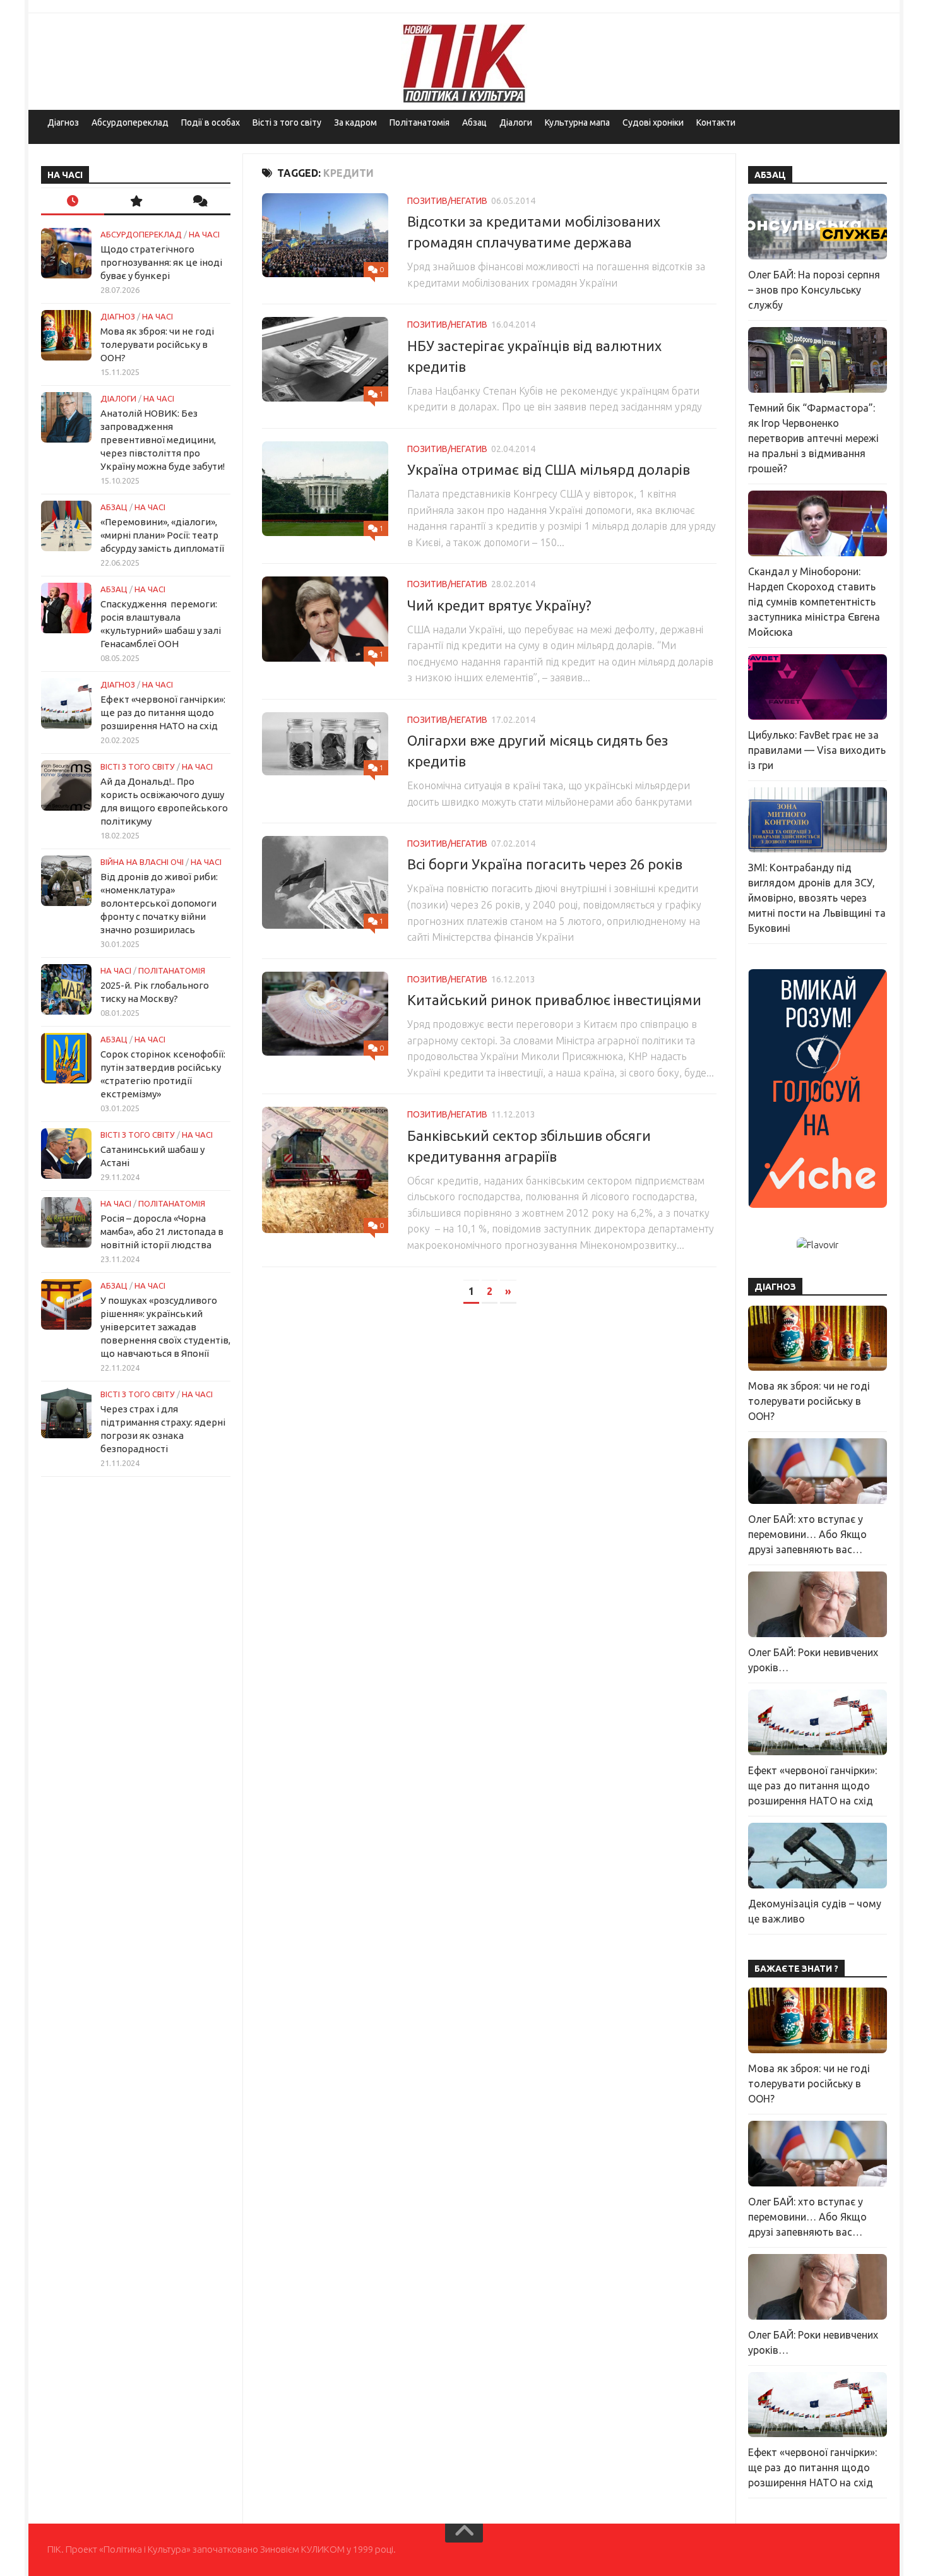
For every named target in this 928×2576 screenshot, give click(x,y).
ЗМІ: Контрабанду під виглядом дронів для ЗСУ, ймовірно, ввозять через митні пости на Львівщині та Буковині (817, 898)
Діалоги (516, 122)
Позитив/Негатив (447, 201)
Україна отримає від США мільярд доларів (549, 469)
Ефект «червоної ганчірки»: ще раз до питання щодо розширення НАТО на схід (163, 713)
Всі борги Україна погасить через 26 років (545, 864)
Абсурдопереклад (130, 122)
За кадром (355, 122)
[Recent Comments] (199, 202)
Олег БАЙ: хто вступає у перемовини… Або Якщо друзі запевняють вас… (807, 1534)
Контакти (716, 122)
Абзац (474, 122)
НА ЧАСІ (204, 234)
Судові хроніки (653, 122)
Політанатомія (419, 122)
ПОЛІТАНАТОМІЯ (172, 970)
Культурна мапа (577, 122)
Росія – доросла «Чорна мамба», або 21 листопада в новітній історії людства (162, 1231)
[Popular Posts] (136, 202)
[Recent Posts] (73, 202)
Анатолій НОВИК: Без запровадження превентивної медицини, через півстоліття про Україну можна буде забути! (163, 440)
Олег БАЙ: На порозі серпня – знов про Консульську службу (814, 290)
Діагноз (63, 122)
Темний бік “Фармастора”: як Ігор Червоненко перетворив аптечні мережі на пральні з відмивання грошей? (813, 438)
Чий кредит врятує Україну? (499, 605)
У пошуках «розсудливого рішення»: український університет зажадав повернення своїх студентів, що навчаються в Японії (165, 1327)
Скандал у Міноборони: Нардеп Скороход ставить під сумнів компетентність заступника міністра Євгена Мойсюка (814, 602)
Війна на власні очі (142, 862)
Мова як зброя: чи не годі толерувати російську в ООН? (157, 344)
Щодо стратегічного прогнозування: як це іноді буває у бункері (161, 262)
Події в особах (211, 122)
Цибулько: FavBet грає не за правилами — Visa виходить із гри (817, 750)
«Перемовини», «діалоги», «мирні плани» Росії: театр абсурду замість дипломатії (162, 535)
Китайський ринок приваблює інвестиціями (554, 1000)
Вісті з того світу (287, 122)
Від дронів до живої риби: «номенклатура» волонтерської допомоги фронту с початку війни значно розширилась (159, 903)
